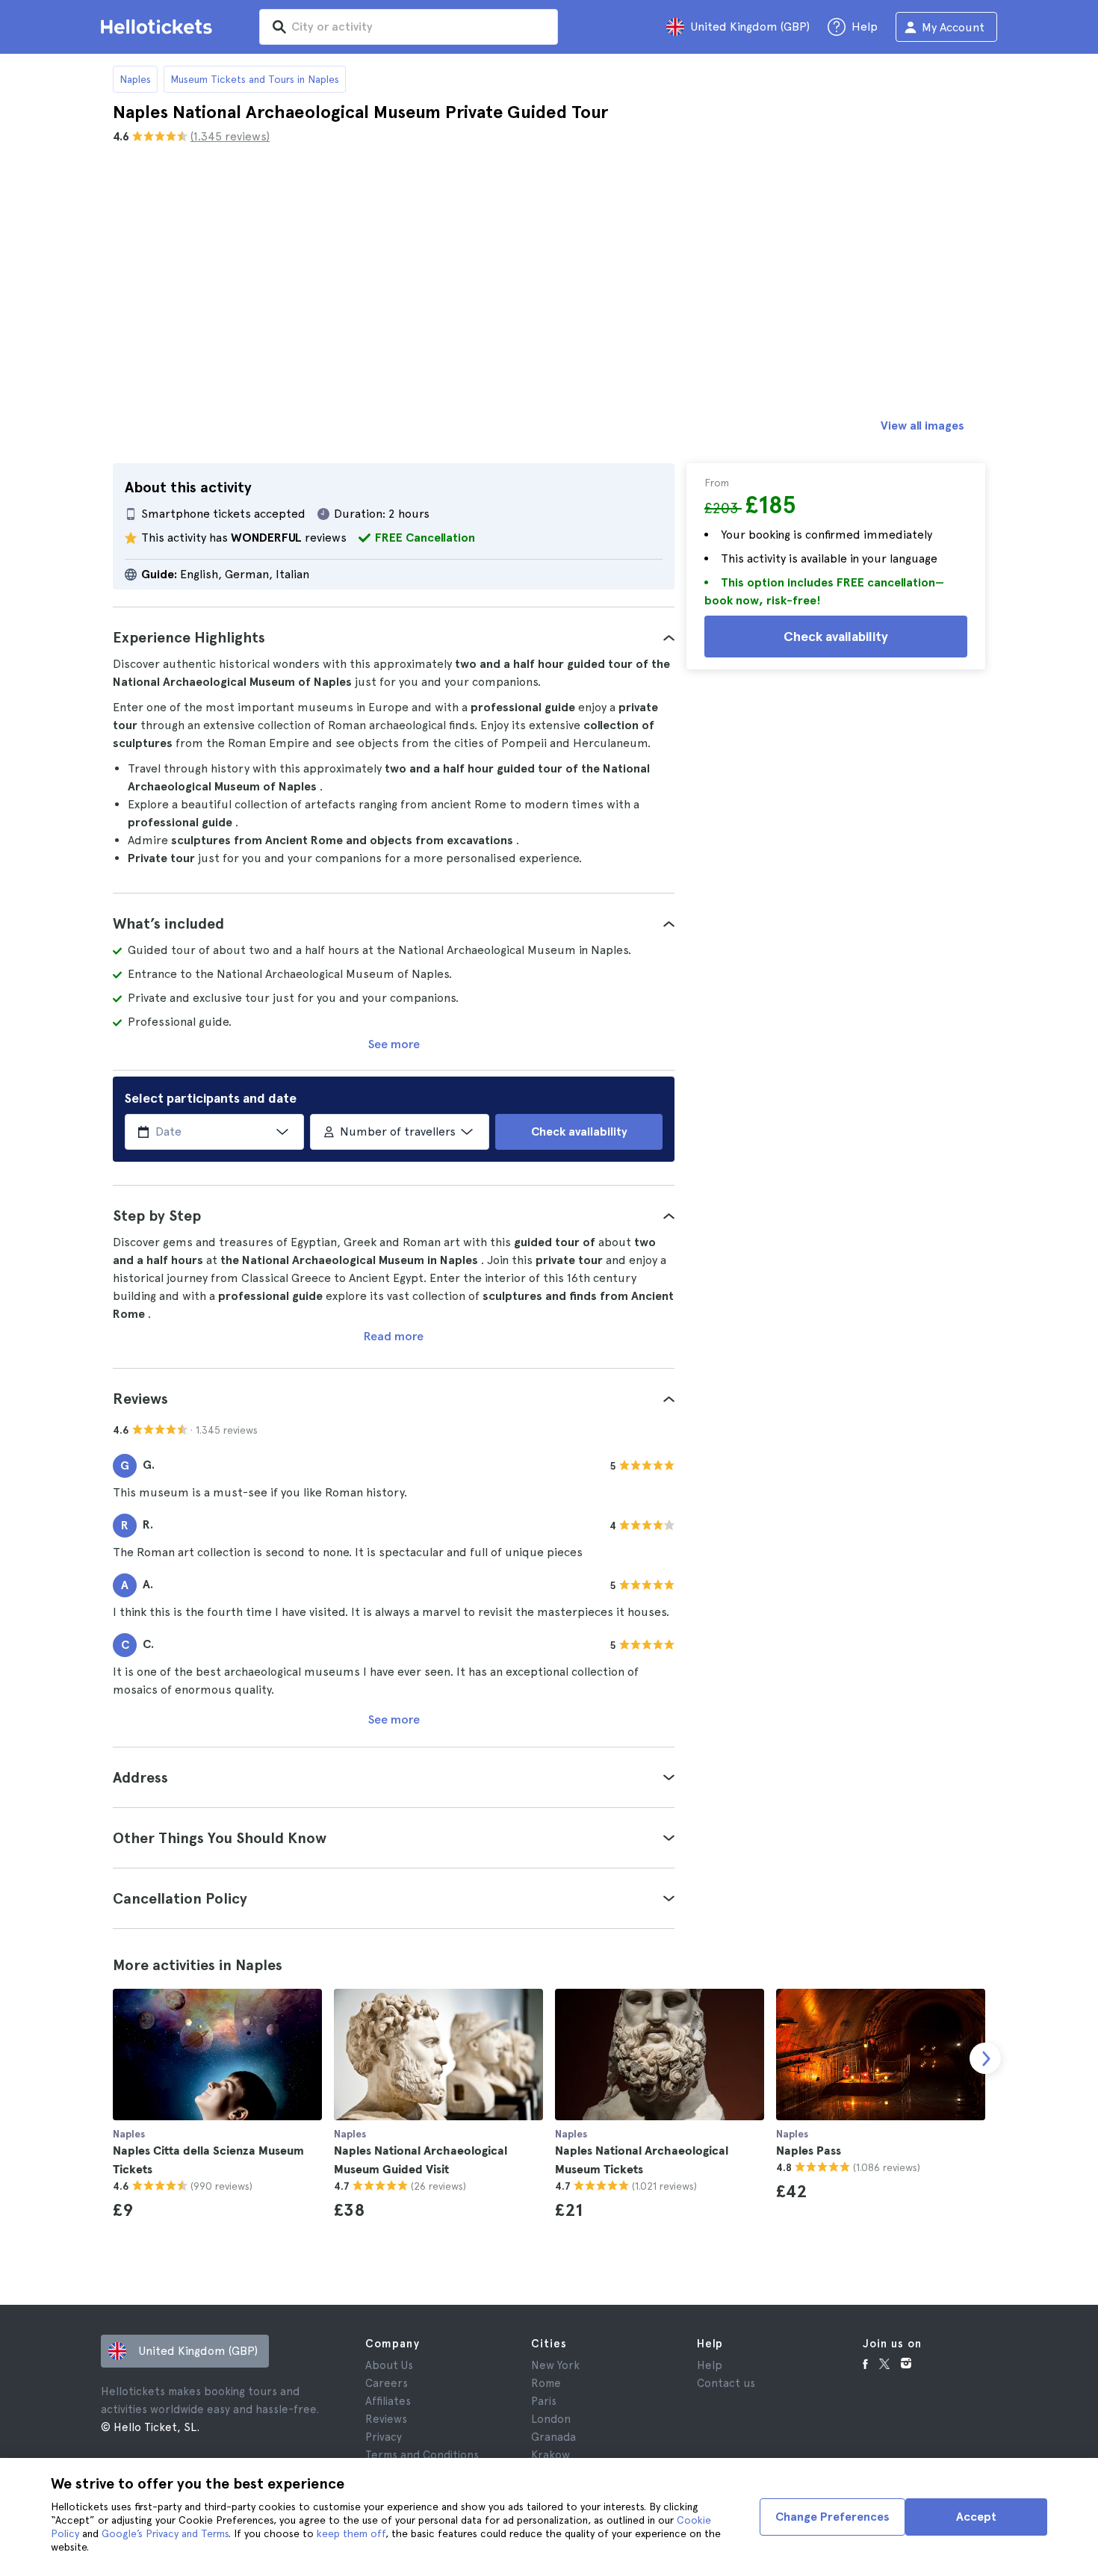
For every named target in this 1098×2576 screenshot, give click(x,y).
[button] (394, 637)
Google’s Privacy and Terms (165, 2533)
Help (710, 2365)
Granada (553, 2437)
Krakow (550, 2455)
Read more (394, 1336)
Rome (546, 2383)
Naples (135, 79)
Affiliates (388, 2401)
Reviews (386, 2419)
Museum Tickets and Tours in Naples (255, 79)
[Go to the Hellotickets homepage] (159, 27)
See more (394, 1044)
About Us (389, 2365)
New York (555, 2365)
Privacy (384, 2437)
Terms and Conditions (422, 2455)
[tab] (394, 637)
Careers (387, 2383)
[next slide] (985, 2058)
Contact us (726, 2383)
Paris (544, 2401)
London (551, 2419)
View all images (922, 425)
